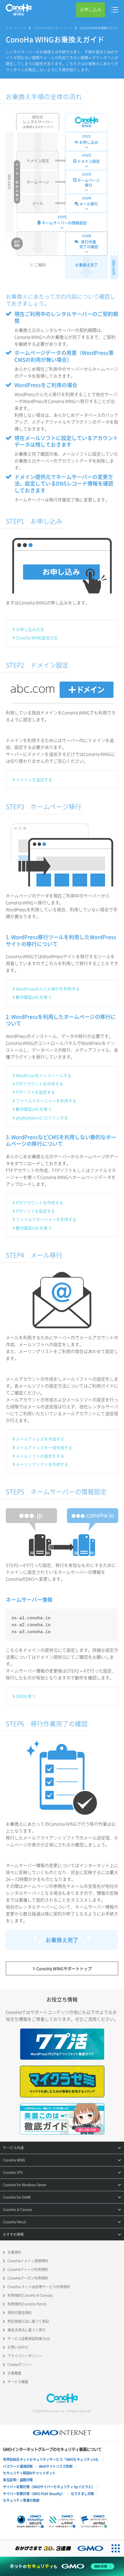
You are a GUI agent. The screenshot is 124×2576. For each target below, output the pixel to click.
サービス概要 (18, 2382)
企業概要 (14, 2373)
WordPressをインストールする (44, 1075)
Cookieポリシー (20, 2364)
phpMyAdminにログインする (42, 1118)
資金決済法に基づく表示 (27, 2330)
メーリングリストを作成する (42, 1464)
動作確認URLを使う (34, 997)
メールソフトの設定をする (40, 1456)
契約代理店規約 (20, 2313)
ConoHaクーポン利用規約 (28, 2278)
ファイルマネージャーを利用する (46, 1101)
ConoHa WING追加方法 (37, 638)
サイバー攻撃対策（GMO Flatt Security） (34, 2494)
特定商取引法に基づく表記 (28, 2321)
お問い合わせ (18, 2347)
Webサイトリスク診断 (56, 2466)
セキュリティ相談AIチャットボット (29, 2473)
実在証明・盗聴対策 (18, 2480)
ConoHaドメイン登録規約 (28, 2261)
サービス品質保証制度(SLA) (29, 2339)
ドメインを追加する (34, 779)
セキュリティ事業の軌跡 (21, 2500)
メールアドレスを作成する (40, 1439)
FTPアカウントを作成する (40, 1084)
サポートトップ (16, 28)
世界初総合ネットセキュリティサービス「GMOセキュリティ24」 (52, 2459)
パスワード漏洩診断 (18, 2466)
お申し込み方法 (30, 629)
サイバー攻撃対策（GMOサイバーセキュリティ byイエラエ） (49, 2487)
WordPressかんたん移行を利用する (48, 989)
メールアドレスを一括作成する (44, 1447)
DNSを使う (26, 1696)
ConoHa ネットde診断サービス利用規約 (39, 2287)
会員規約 (14, 2252)
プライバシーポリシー (25, 2356)
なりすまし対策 (82, 2494)
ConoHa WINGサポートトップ (53, 28)
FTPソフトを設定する (35, 1092)
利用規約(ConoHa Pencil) (27, 2304)
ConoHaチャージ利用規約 (28, 2269)
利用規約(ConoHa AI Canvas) (30, 2295)
